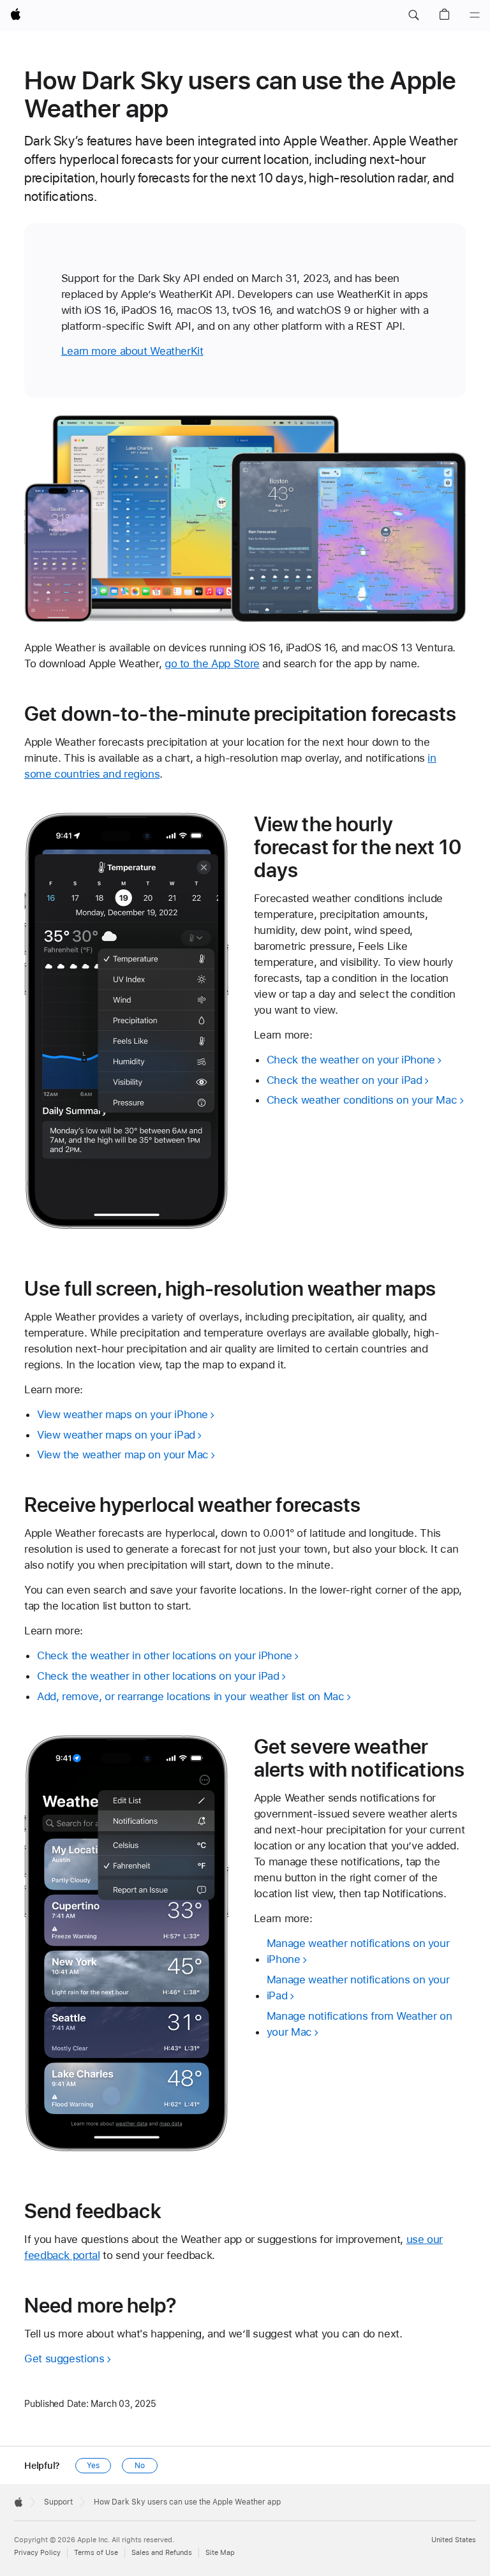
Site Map (220, 2553)
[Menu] (475, 15)
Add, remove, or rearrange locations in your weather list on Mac (190, 1696)
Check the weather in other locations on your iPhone (165, 1655)
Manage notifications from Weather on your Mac (360, 2024)
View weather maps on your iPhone (122, 1414)
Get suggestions (64, 2358)
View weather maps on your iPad (116, 1435)
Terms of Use (96, 2553)
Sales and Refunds (162, 2553)
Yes (93, 2466)
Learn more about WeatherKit (132, 351)
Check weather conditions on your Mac (362, 1100)
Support (58, 2502)
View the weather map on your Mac (123, 1455)
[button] (413, 15)
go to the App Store (212, 663)
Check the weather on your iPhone (351, 1060)
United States (454, 2540)
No (140, 2466)
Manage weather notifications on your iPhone (358, 1951)
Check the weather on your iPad (345, 1080)
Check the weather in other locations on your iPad (158, 1676)
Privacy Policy (37, 2553)
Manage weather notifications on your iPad (358, 1988)
